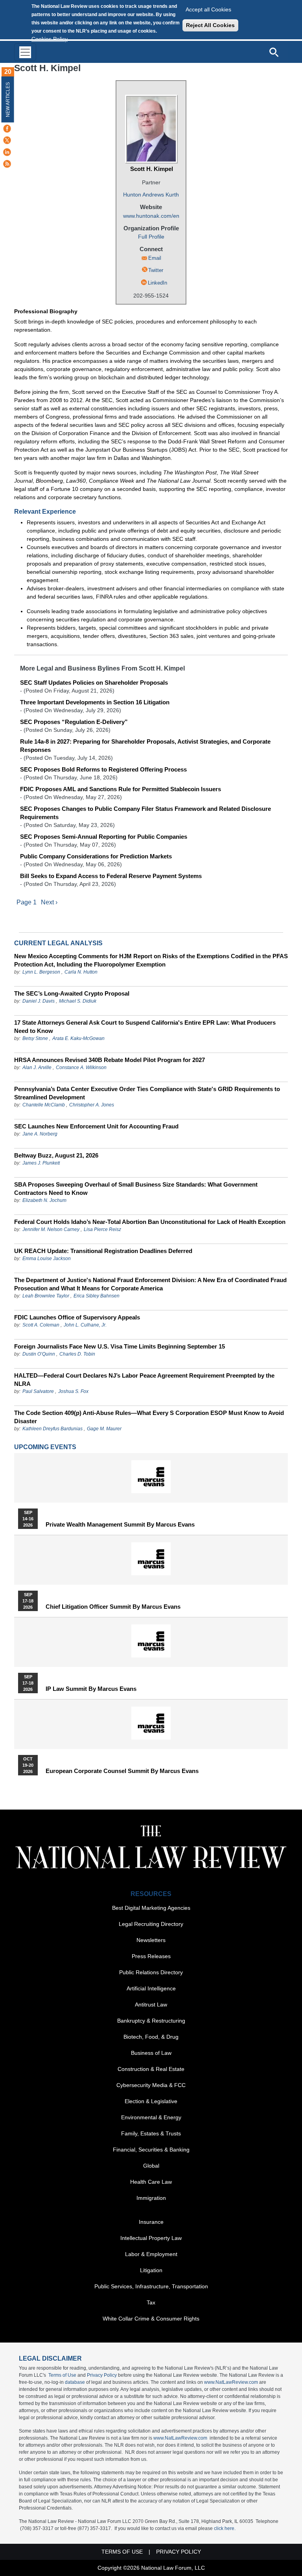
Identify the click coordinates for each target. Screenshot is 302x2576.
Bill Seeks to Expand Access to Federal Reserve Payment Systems (111, 876)
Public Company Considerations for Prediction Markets (96, 856)
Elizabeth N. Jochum (44, 1200)
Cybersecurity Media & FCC (151, 2085)
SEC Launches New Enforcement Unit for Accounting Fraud (96, 1126)
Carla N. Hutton (81, 972)
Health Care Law (151, 2182)
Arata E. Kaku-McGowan (78, 1038)
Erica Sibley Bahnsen (97, 1296)
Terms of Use (62, 2375)
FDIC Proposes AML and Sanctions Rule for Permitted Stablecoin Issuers (121, 789)
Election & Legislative (151, 2101)
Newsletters (151, 1940)
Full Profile (151, 237)
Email (155, 258)
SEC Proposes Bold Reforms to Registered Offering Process (103, 769)
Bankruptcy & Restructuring (151, 2021)
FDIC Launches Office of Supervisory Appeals (77, 1317)
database (75, 2382)
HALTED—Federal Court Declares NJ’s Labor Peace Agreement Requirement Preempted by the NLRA (144, 1380)
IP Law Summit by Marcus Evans (91, 1689)
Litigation (151, 2270)
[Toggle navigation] (25, 52)
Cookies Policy (50, 39)
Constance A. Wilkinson (81, 1068)
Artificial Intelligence (151, 1988)
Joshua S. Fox (73, 1391)
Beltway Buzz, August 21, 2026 (56, 1155)
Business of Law (151, 2053)
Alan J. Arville (37, 1068)
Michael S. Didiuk (78, 1001)
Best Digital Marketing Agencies (151, 1908)
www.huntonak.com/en (151, 216)
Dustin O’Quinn (39, 1354)
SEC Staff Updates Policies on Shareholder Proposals (94, 683)
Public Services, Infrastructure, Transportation (151, 2286)
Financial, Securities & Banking (151, 2150)
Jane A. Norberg (40, 1134)
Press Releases (151, 1956)
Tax (151, 2302)
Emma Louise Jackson (47, 1259)
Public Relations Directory (151, 1972)
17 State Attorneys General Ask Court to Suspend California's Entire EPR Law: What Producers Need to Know (145, 1027)
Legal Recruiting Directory (151, 1924)
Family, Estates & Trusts (151, 2133)
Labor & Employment (151, 2254)
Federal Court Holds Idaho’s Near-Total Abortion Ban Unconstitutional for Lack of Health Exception (150, 1222)
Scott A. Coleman (41, 1325)
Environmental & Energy (151, 2117)
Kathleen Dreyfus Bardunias (52, 1429)
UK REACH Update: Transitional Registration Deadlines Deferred (103, 1251)
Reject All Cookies (210, 25)
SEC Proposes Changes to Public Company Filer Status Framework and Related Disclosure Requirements (145, 813)
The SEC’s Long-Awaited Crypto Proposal (72, 993)
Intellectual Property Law (151, 2238)
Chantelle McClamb (44, 1105)
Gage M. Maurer (104, 1429)
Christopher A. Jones (92, 1105)
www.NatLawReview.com (231, 2382)
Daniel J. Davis (39, 1001)
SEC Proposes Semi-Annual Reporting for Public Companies (104, 837)
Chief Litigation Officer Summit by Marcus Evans (113, 1607)
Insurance (151, 2222)
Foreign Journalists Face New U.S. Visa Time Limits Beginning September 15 (120, 1346)
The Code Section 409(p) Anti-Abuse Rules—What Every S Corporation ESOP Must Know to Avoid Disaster (149, 1417)
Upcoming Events (45, 1447)
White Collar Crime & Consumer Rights (151, 2319)
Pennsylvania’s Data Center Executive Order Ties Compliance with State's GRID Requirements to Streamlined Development (147, 1093)
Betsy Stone (35, 1038)
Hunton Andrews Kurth (151, 195)
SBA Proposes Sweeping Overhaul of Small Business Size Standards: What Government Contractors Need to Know (136, 1189)
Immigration (151, 2198)
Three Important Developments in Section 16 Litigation (95, 702)
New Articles (8, 100)
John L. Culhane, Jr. (85, 1325)
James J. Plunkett (41, 1163)
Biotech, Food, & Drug (151, 2037)
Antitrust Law (151, 2005)
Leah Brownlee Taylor (46, 1296)
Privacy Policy (102, 2375)
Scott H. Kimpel (152, 169)
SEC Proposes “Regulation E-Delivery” (74, 722)
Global (151, 2166)
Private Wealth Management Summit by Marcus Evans (120, 1525)
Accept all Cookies (208, 9)
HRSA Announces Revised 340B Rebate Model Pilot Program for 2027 (110, 1060)
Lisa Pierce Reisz (102, 1229)
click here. (225, 2528)
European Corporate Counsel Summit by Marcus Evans (122, 1771)
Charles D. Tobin (77, 1354)
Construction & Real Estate (151, 2069)
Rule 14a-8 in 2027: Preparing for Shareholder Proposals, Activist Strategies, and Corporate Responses (145, 746)
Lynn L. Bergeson (41, 972)
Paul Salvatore (38, 1391)
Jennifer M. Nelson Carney (51, 1229)
